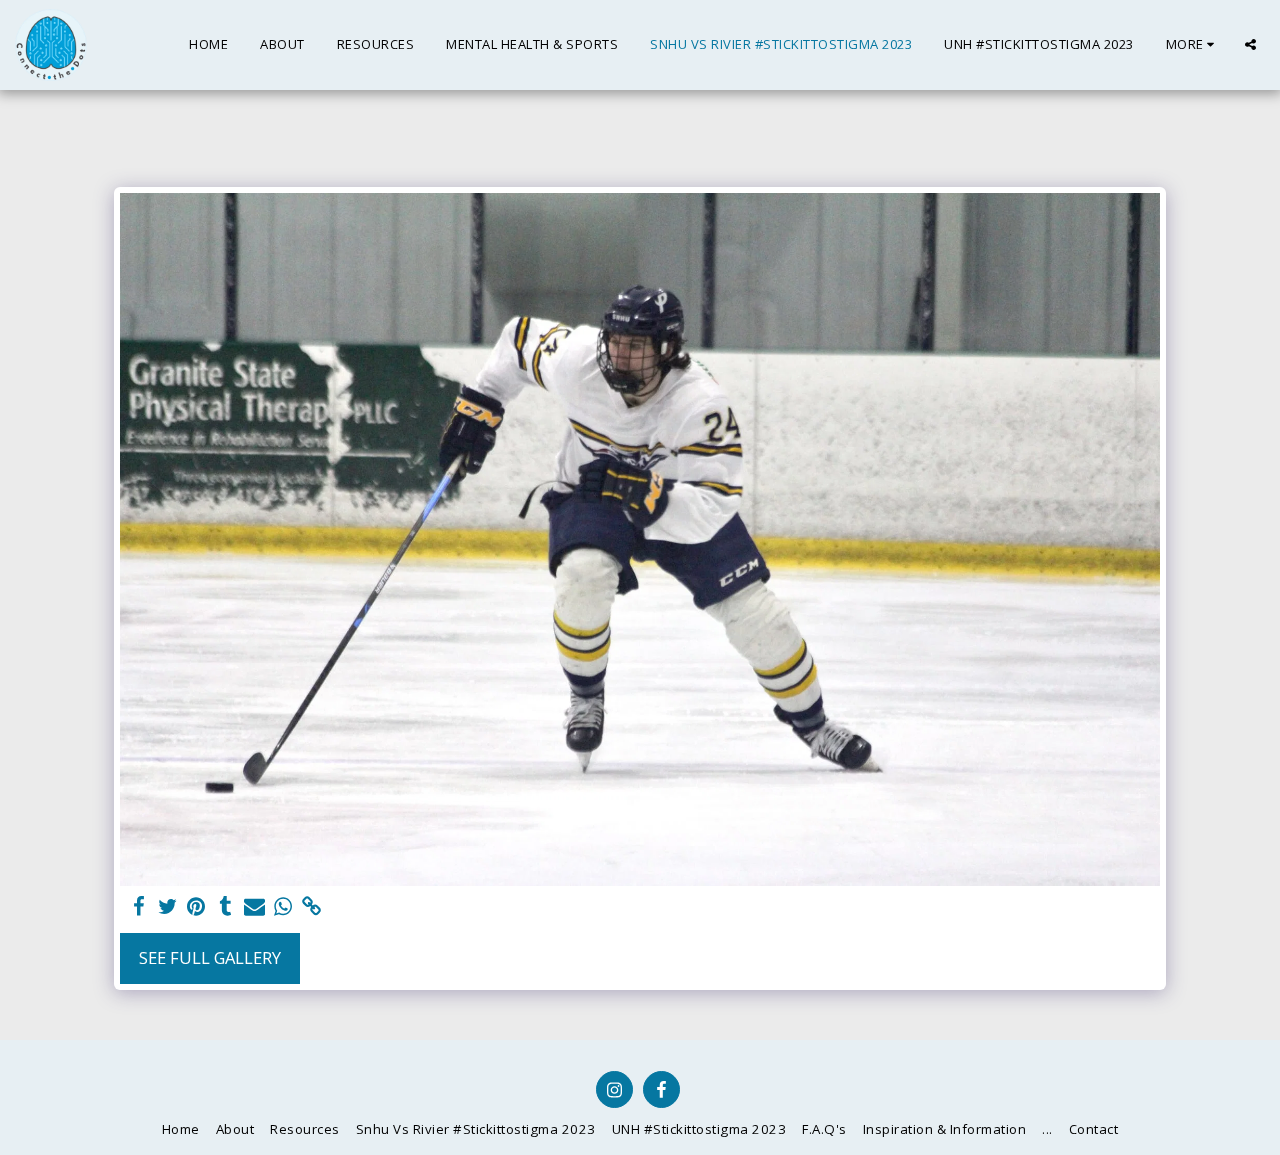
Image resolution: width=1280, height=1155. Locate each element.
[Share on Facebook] (138, 907)
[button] (1250, 44)
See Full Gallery (210, 957)
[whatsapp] (283, 907)
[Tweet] (167, 907)
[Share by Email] (254, 907)
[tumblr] (225, 907)
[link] (312, 907)
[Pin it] (196, 907)
